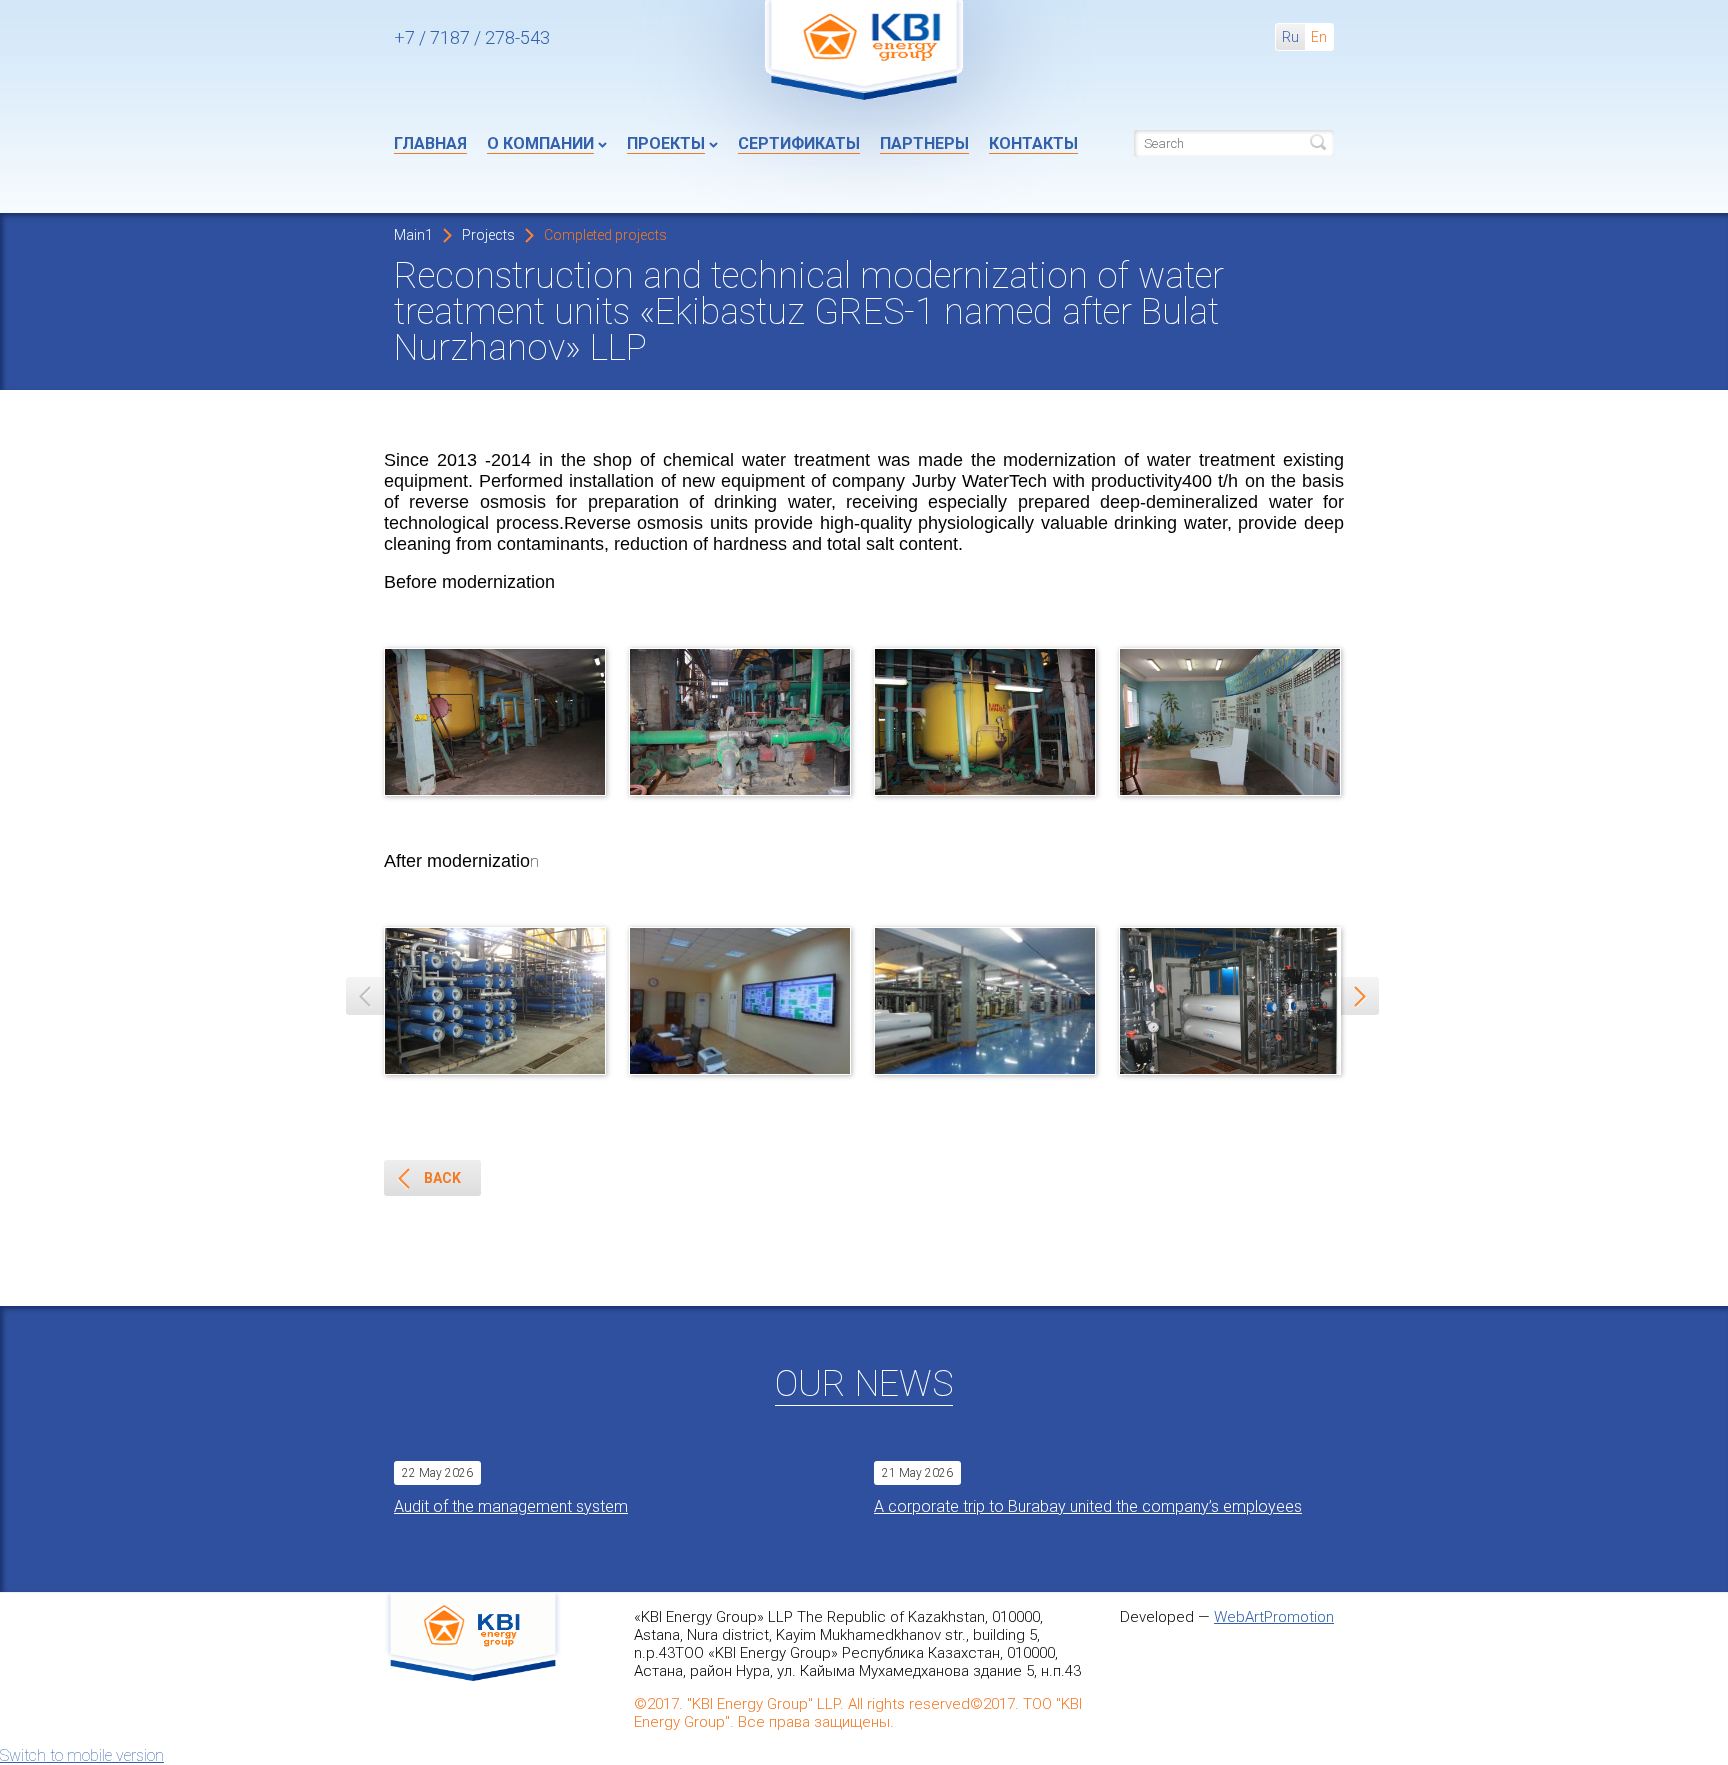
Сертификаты (799, 143)
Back (442, 1178)
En (1319, 37)
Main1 (413, 235)
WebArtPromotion (1274, 1617)
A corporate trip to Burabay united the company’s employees (1088, 1506)
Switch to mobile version (82, 1755)
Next (1360, 996)
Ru (1290, 37)
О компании (540, 143)
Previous (365, 996)
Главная (430, 143)
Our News (864, 1384)
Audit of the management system (511, 1506)
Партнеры (924, 143)
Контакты (1033, 143)
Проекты (666, 143)
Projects (488, 235)
